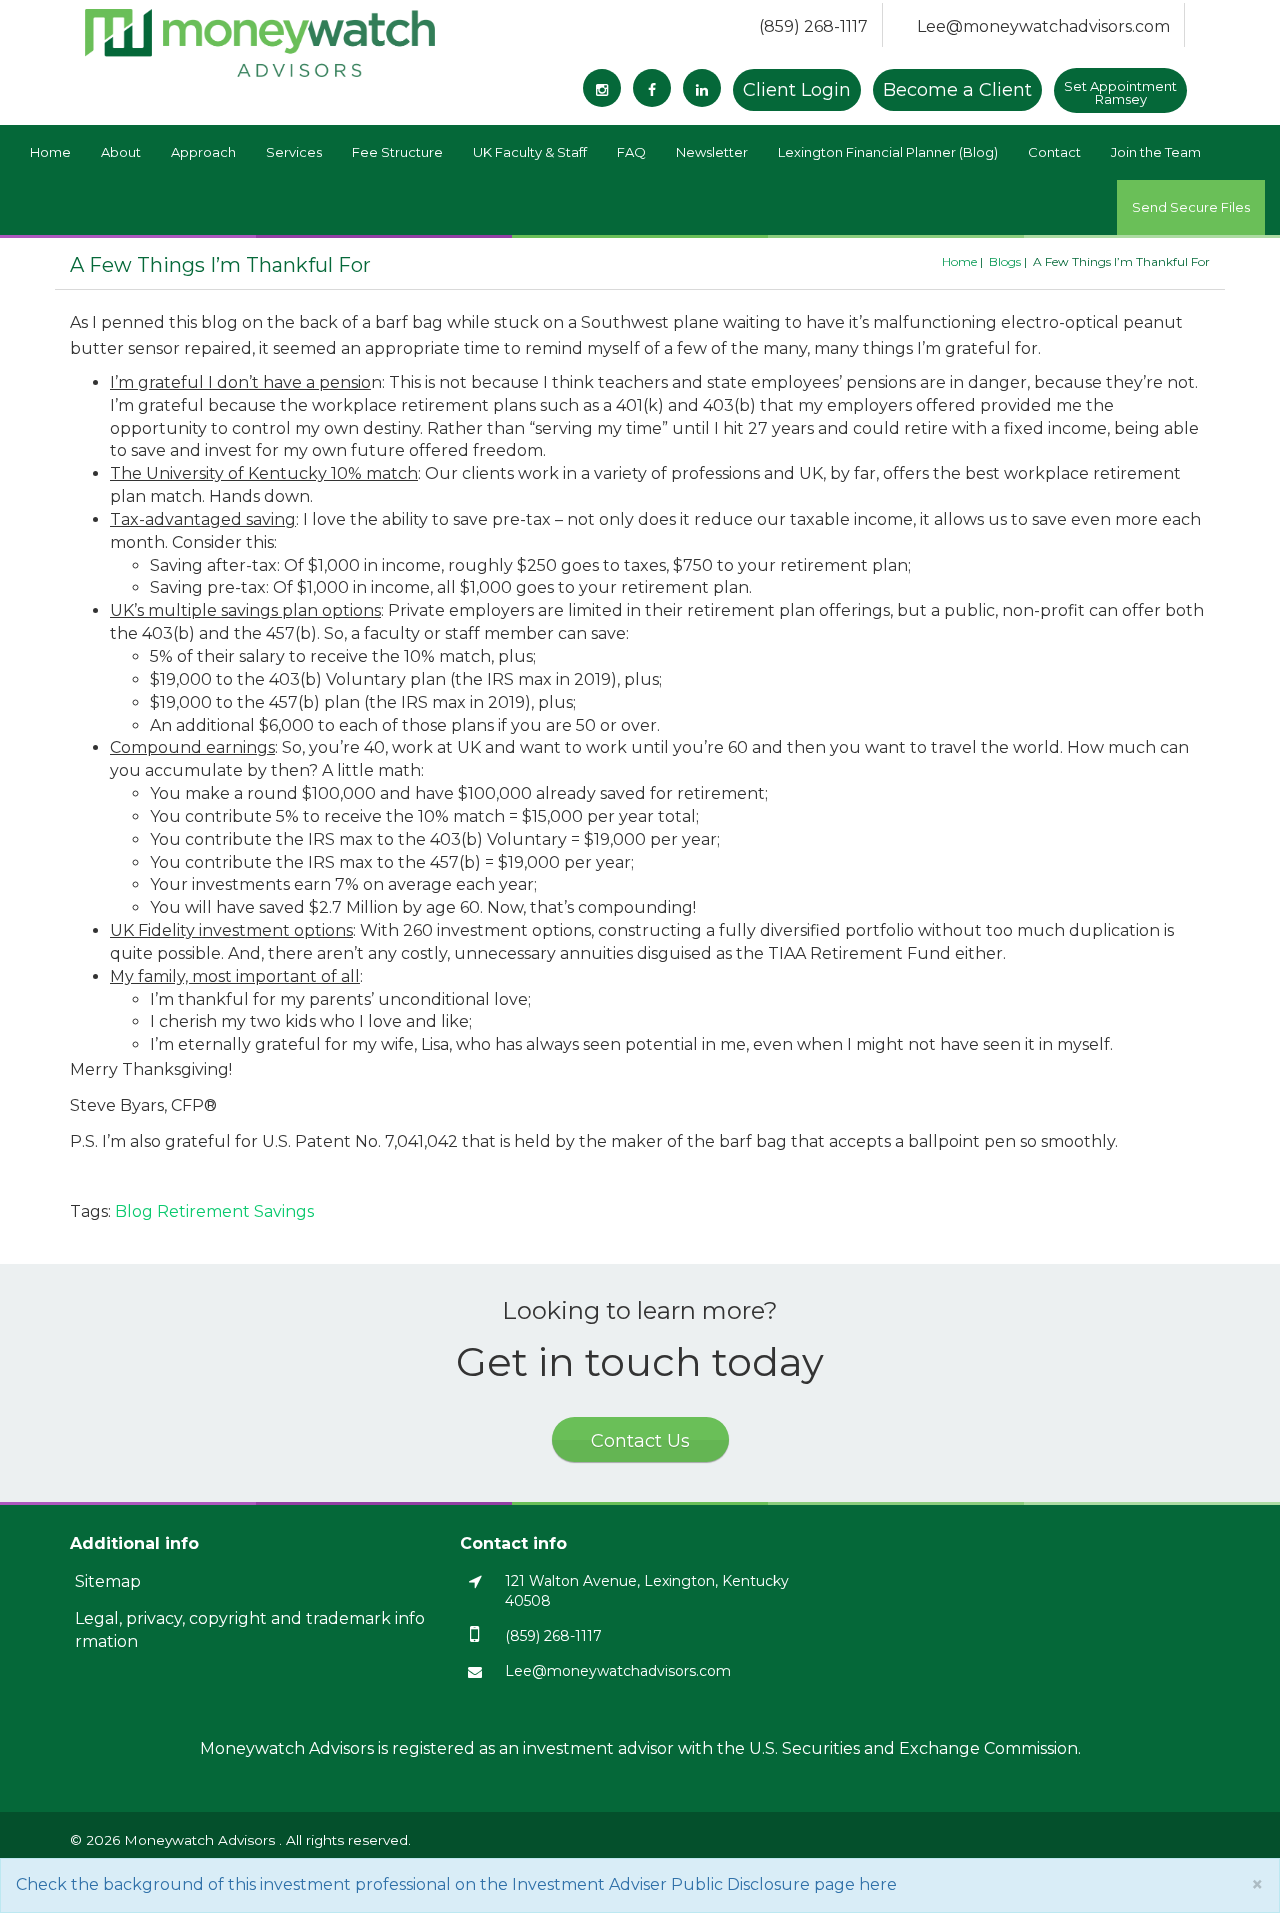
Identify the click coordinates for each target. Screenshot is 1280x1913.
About (121, 152)
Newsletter (712, 152)
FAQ (631, 152)
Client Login (797, 90)
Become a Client (957, 90)
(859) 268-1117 (813, 26)
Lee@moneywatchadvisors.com (1043, 26)
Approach (203, 152)
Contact (1054, 152)
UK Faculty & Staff (530, 152)
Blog (134, 1211)
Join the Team (1156, 152)
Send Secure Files (1191, 207)
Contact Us (640, 1441)
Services (294, 152)
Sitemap (108, 1581)
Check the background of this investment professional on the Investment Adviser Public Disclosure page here (456, 1884)
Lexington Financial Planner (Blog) (888, 152)
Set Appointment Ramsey (1120, 92)
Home (50, 152)
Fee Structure (397, 152)
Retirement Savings (235, 1211)
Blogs (1005, 261)
